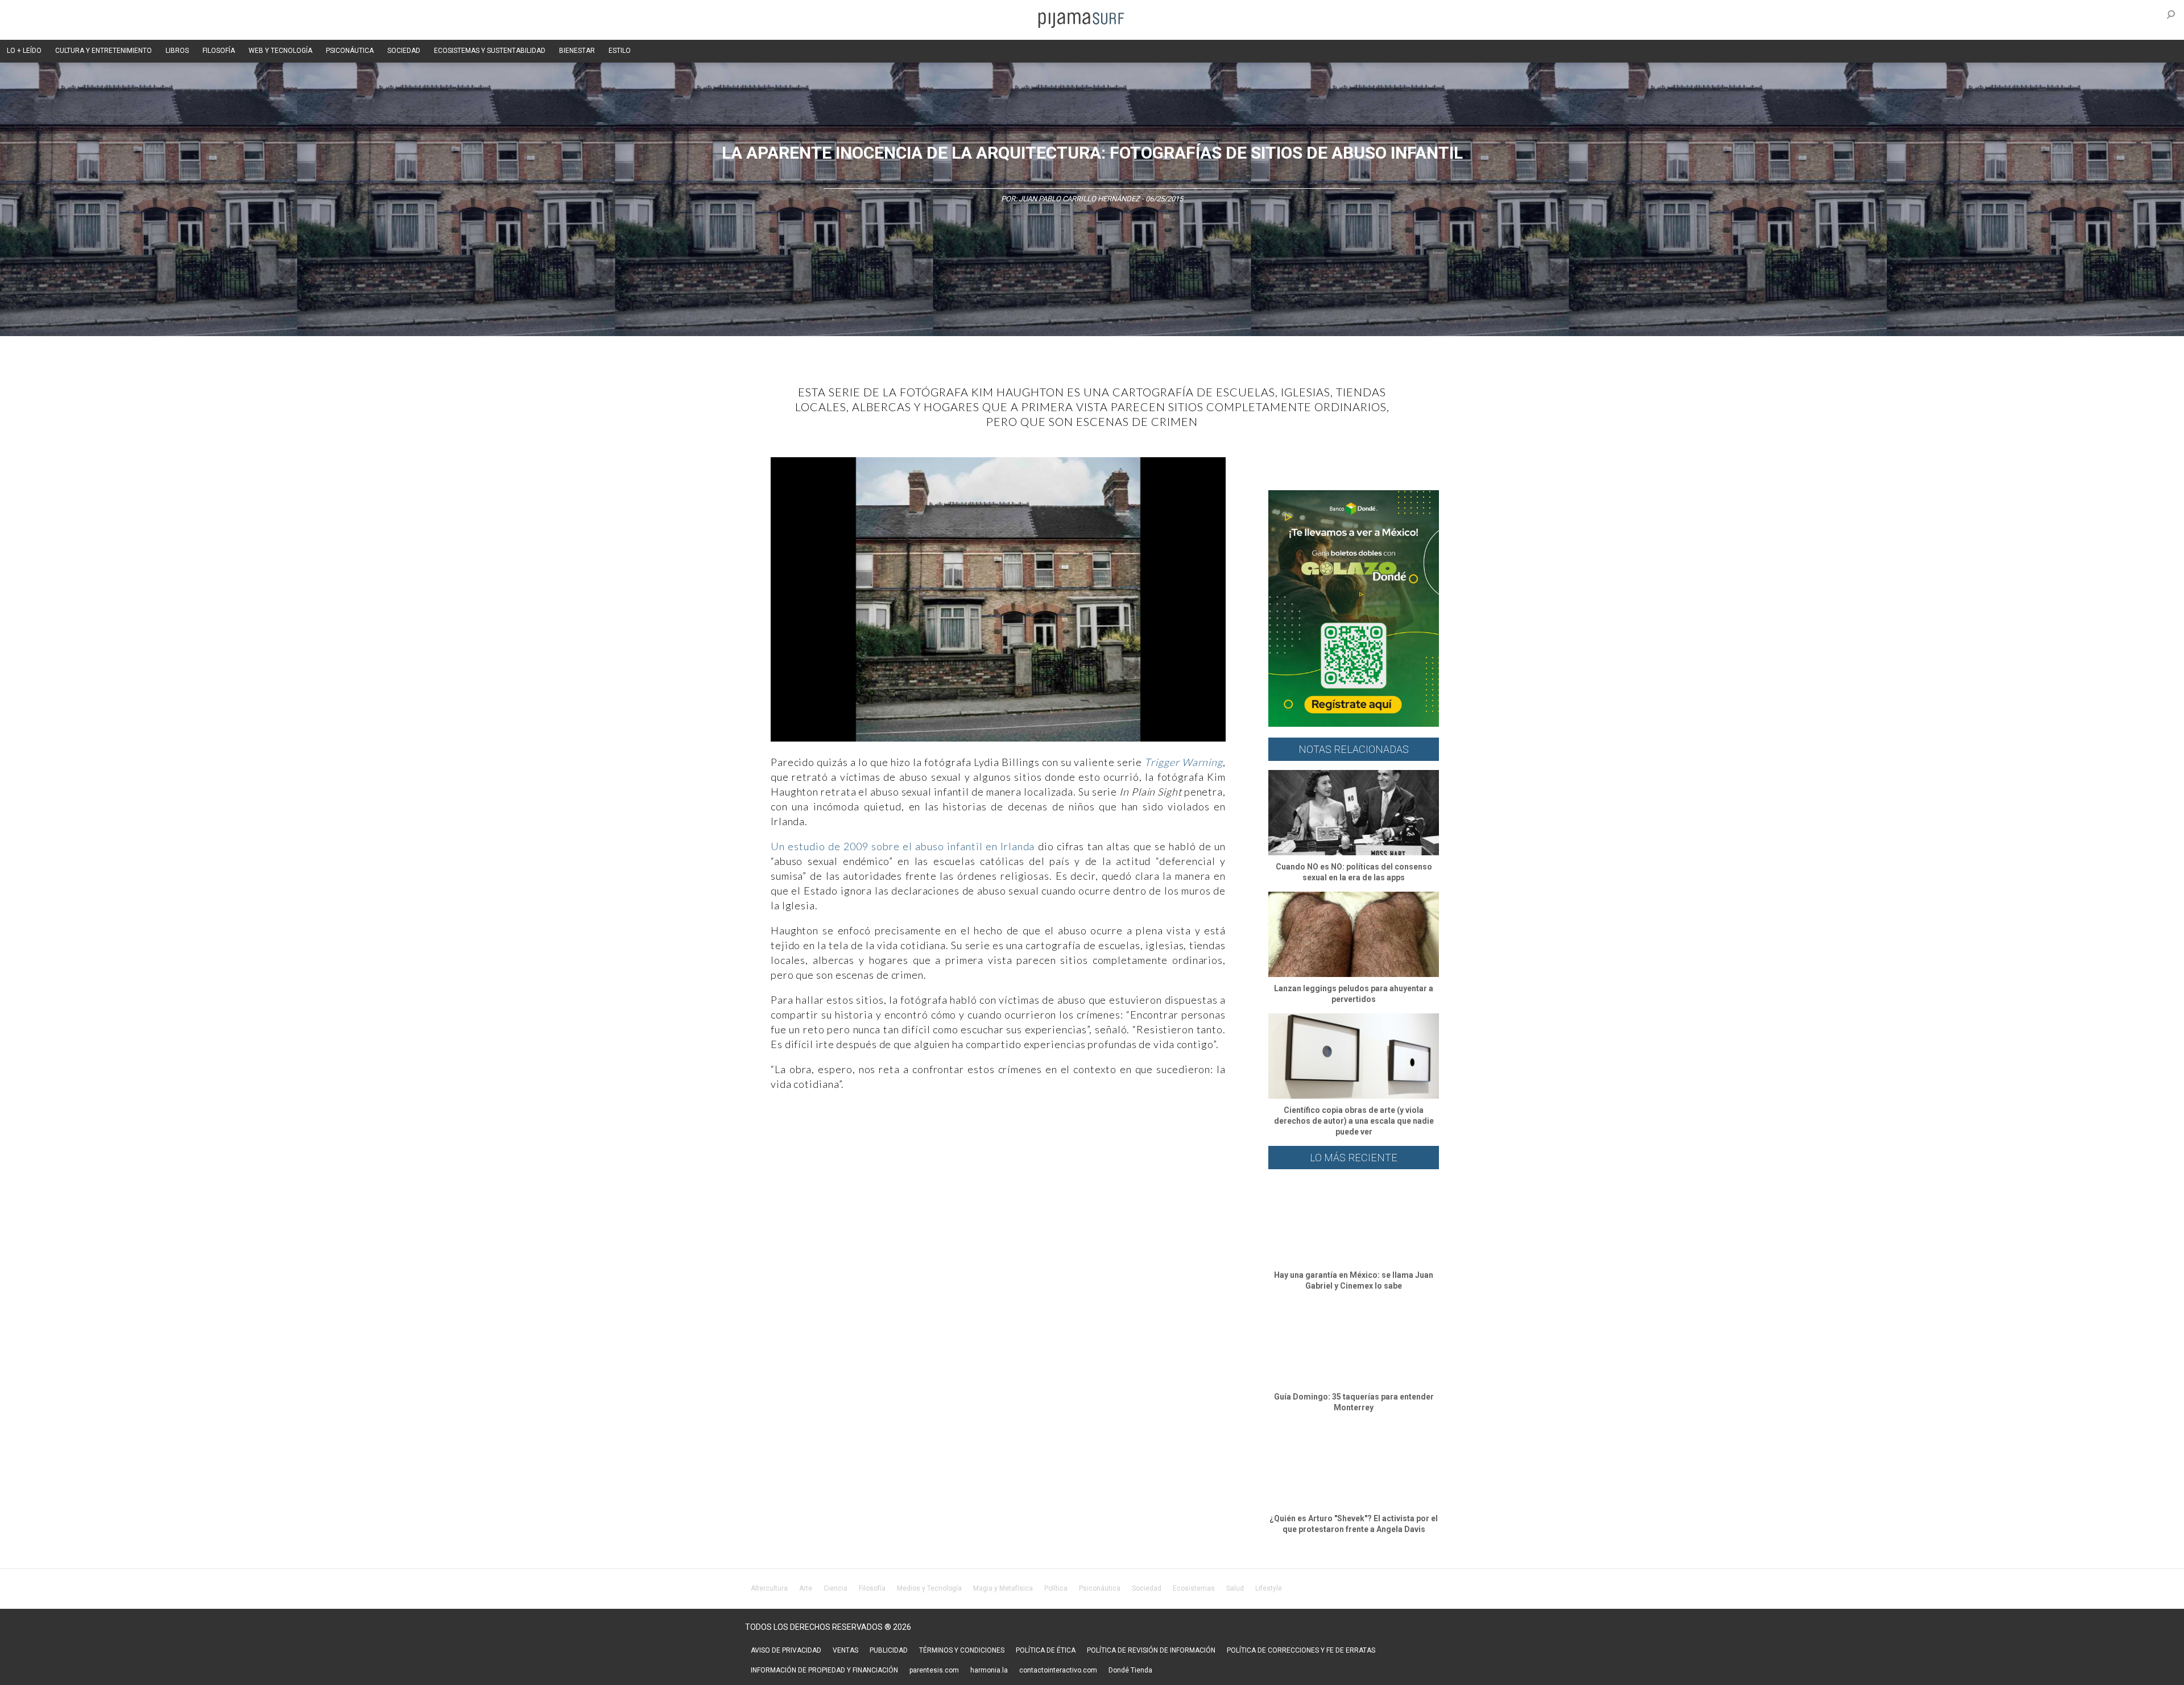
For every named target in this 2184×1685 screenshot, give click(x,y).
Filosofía (872, 1588)
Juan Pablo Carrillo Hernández (1079, 199)
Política (1056, 1588)
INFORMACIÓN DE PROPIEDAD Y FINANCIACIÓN (824, 1670)
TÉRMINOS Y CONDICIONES (962, 1650)
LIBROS (177, 51)
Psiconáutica (1100, 1588)
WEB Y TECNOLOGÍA (280, 51)
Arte (806, 1588)
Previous (754, 601)
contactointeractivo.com (1058, 1670)
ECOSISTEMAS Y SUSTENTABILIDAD (490, 51)
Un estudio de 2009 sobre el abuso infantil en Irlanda (903, 846)
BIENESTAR (577, 51)
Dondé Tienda (1130, 1670)
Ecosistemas (1194, 1588)
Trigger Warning (1184, 762)
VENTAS (845, 1650)
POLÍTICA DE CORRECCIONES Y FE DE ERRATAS (1301, 1650)
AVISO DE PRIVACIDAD (786, 1650)
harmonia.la (989, 1670)
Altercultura (769, 1588)
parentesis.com (934, 1670)
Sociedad (1147, 1588)
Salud (1235, 1588)
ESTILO (620, 51)
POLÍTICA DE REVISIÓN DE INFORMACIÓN (1151, 1650)
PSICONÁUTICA (350, 51)
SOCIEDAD (404, 51)
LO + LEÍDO (24, 51)
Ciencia (835, 1588)
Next (1243, 601)
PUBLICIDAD (889, 1650)
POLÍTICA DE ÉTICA (1046, 1650)
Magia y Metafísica (1003, 1588)
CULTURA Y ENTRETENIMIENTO (104, 51)
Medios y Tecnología (929, 1588)
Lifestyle (1269, 1588)
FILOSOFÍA (219, 51)
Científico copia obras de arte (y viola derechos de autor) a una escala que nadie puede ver (1354, 1121)
